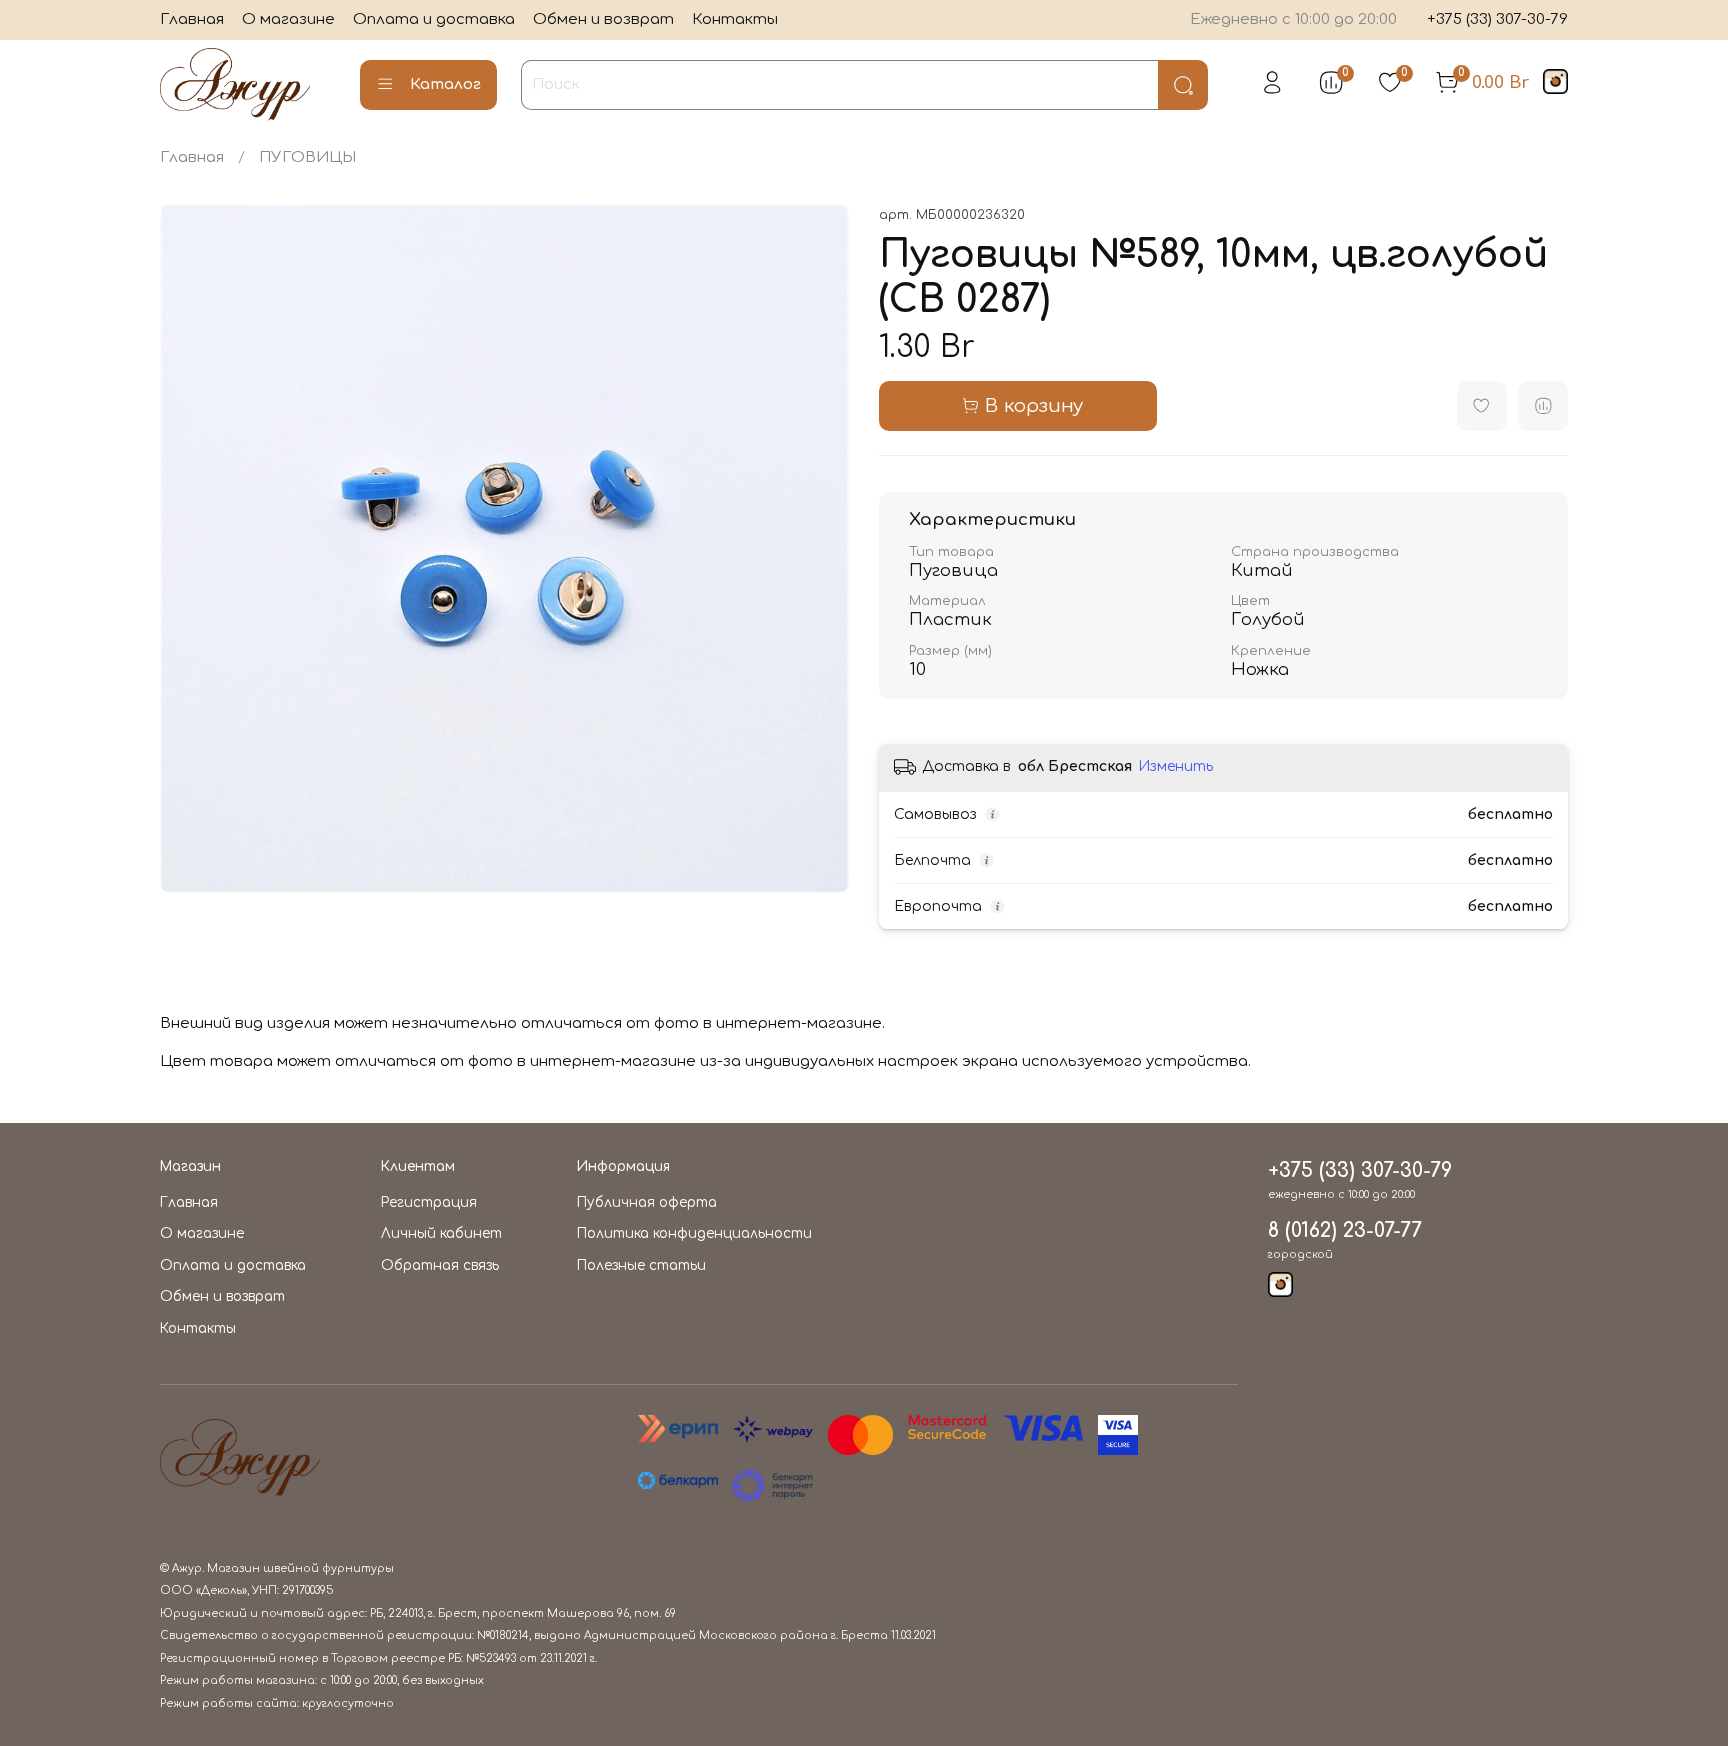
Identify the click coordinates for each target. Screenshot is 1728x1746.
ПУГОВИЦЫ (307, 157)
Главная (192, 19)
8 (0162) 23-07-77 (1345, 1231)
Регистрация (429, 1202)
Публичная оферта (647, 1202)
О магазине (288, 19)
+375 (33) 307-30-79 (1497, 19)
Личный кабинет (441, 1233)
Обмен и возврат (603, 19)
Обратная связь (440, 1265)
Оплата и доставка (434, 19)
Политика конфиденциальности (694, 1233)
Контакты (735, 19)
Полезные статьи (641, 1265)
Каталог (445, 84)
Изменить (1175, 766)
